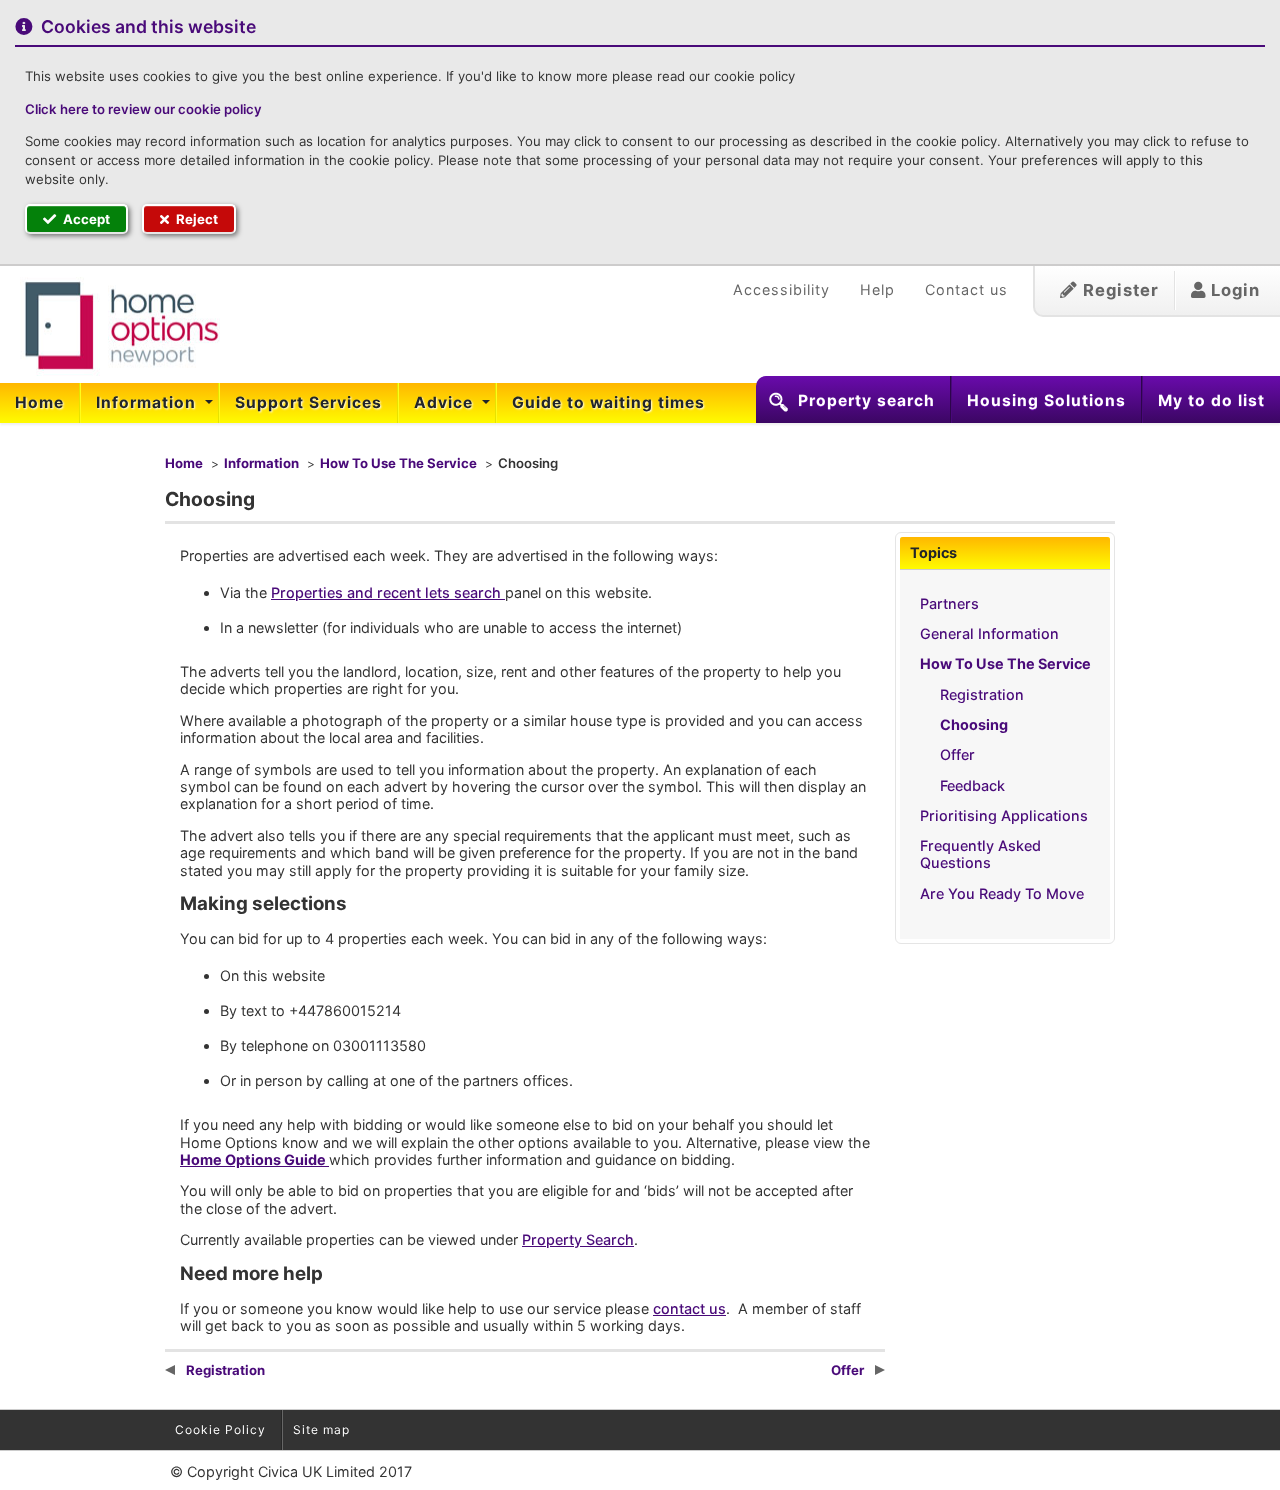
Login (1233, 290)
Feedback (972, 785)
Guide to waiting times (608, 402)
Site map (321, 1429)
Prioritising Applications (1004, 815)
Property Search (578, 1239)
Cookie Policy (220, 1429)
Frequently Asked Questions (980, 854)
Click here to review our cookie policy (143, 109)
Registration (982, 694)
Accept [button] (85, 219)
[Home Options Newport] (110, 326)
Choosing (974, 724)
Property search (866, 400)
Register (1118, 290)
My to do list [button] (1211, 400)
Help (877, 289)
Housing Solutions (1046, 400)
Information (148, 402)
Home (39, 402)
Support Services (308, 402)
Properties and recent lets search (388, 592)
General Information (989, 633)
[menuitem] (40, 403)
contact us (689, 1308)
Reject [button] (195, 219)
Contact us (966, 289)
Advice (446, 402)
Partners (949, 603)
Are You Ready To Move (1002, 893)
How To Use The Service (398, 463)
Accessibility (781, 289)
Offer (957, 754)
